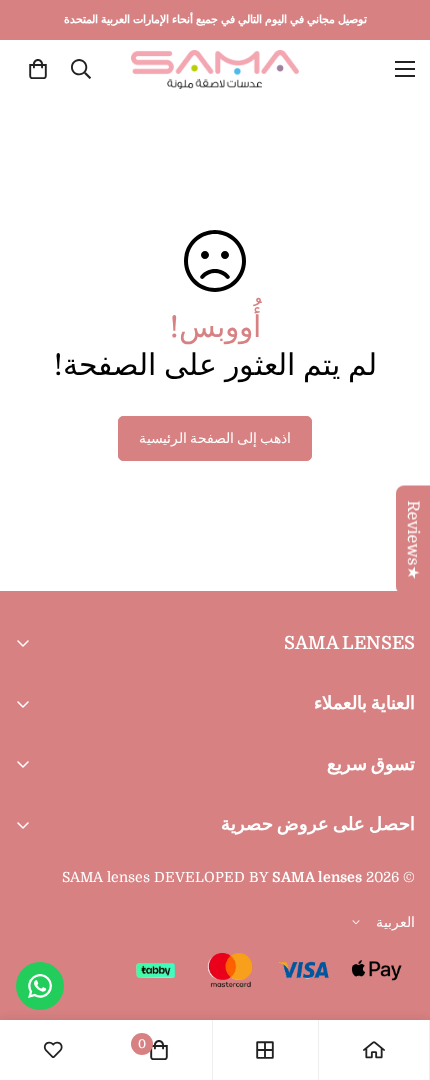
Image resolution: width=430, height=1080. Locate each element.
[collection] (265, 1050)
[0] (38, 69)
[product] (374, 1050)
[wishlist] (53, 1050)
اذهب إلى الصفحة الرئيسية (215, 438)
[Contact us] (40, 986)
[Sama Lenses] (215, 69)
